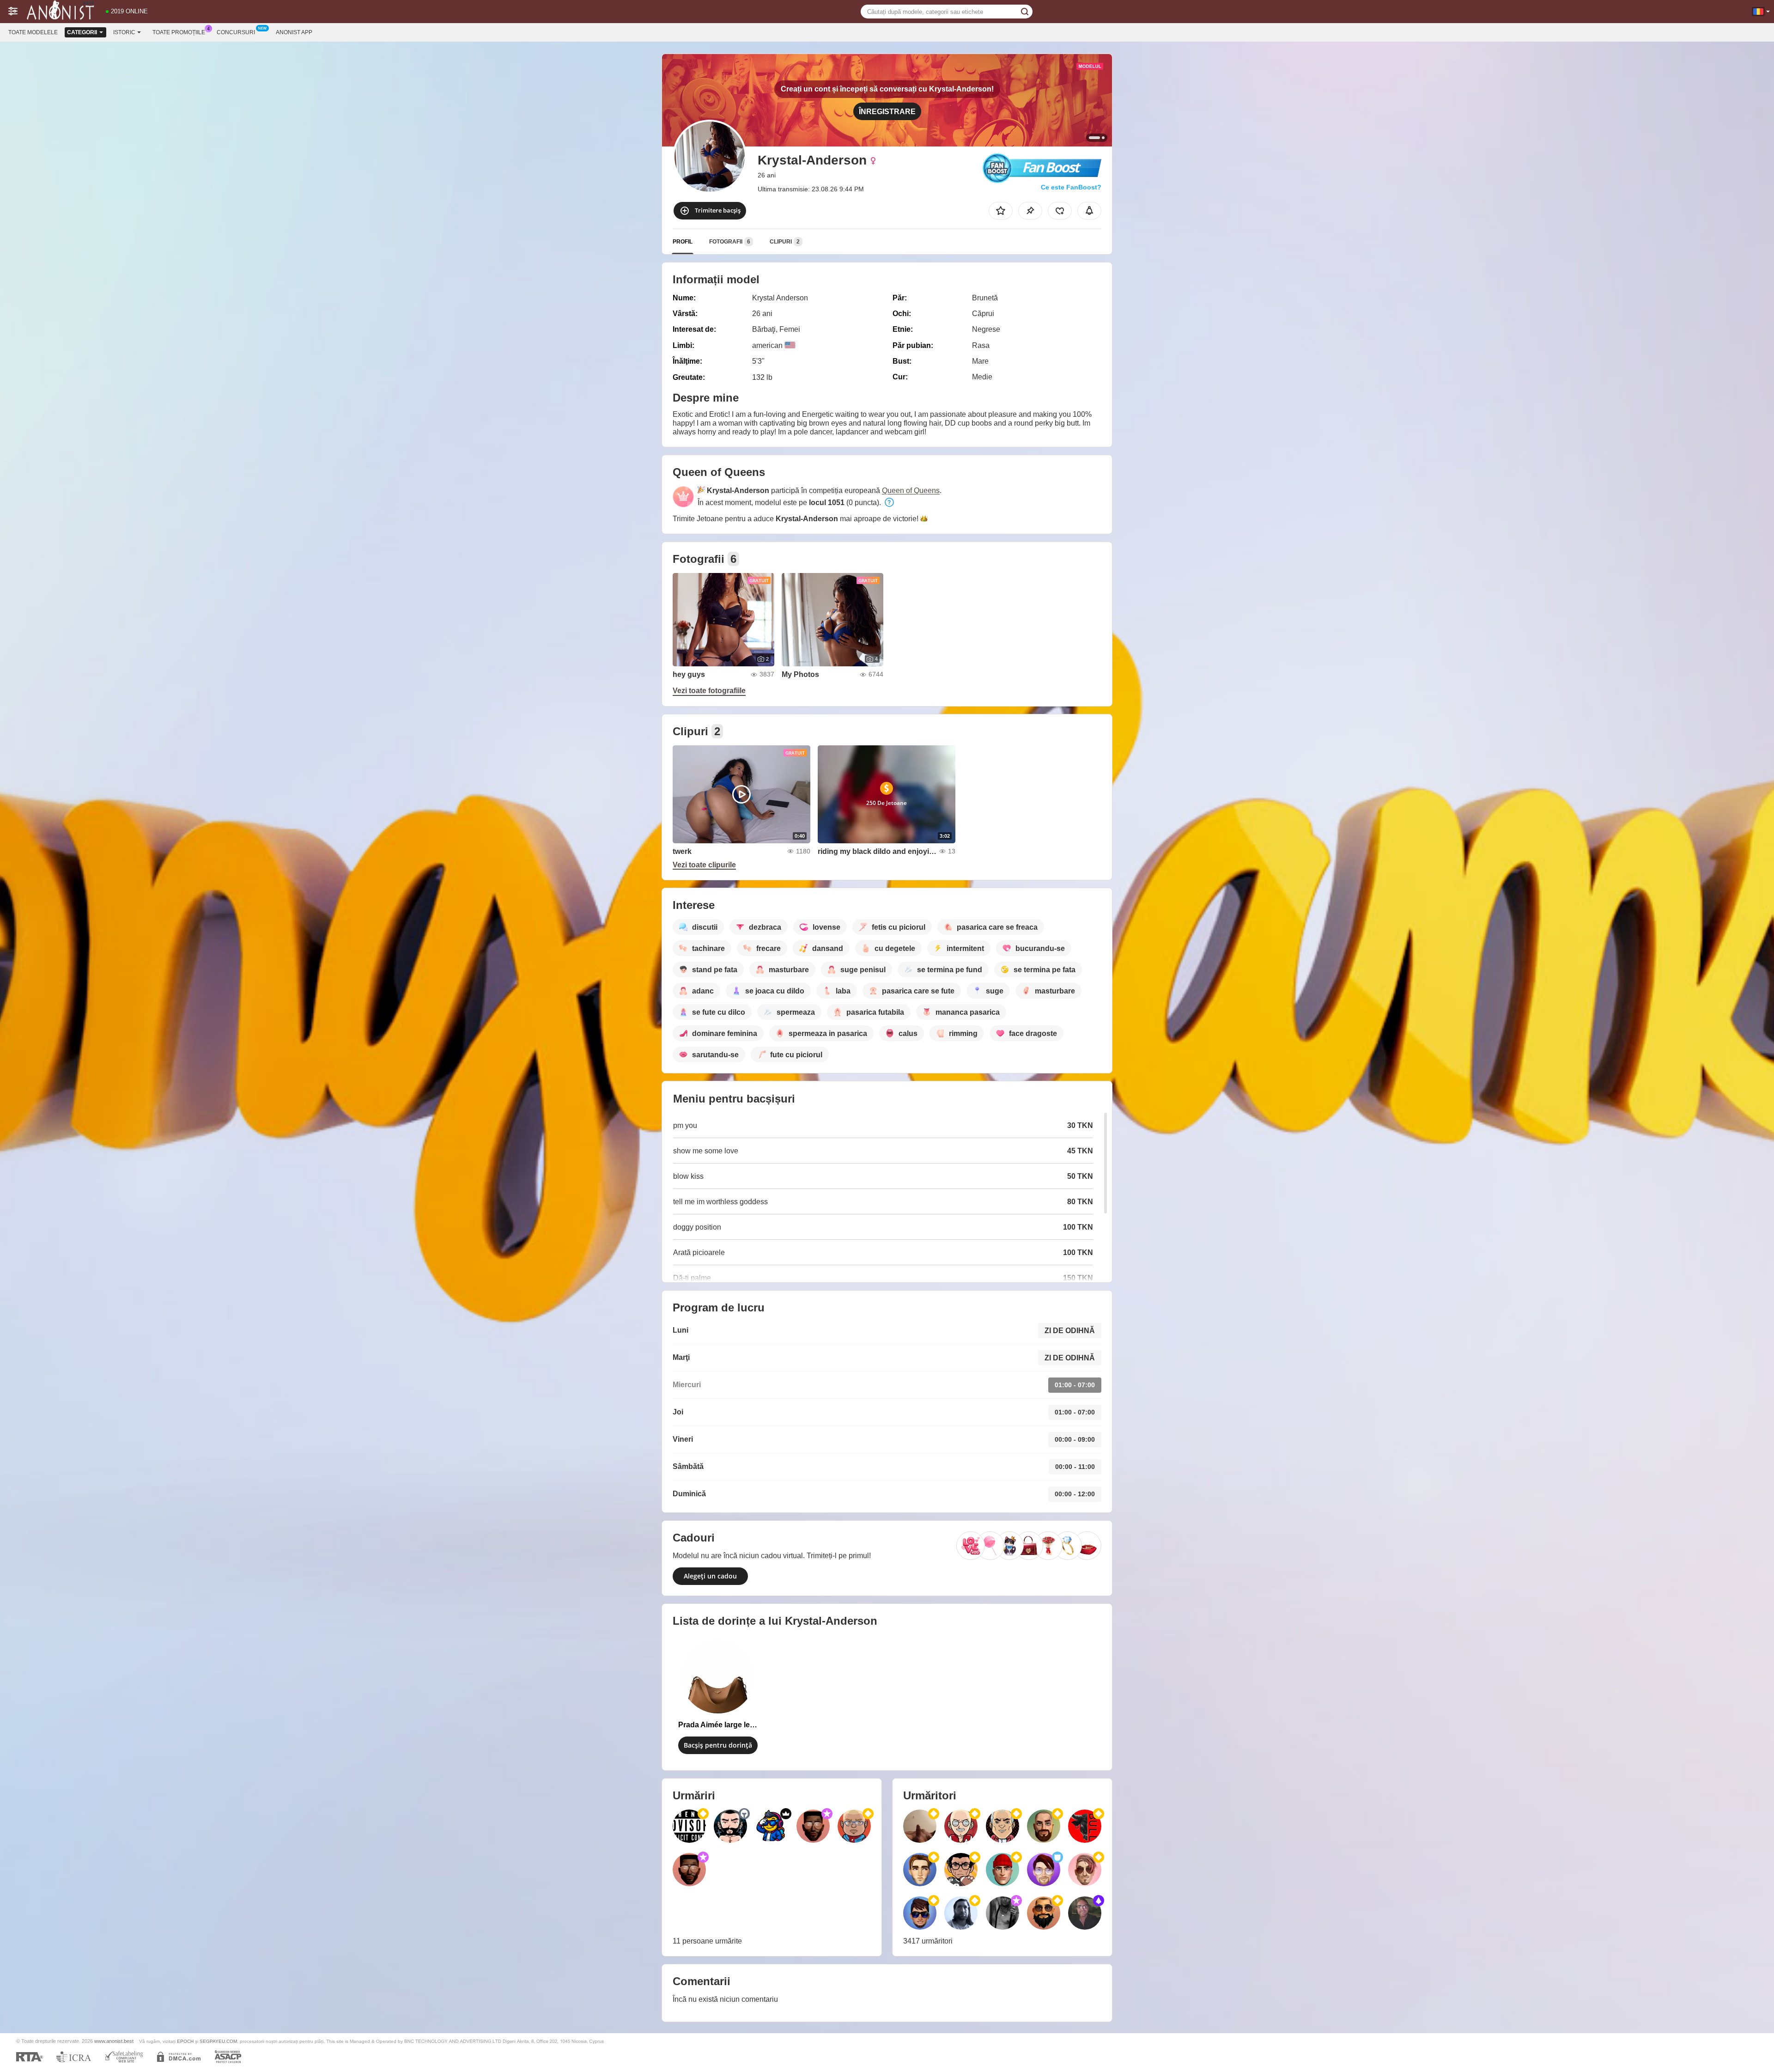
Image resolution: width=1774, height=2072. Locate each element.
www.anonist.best (114, 2041)
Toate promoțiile (179, 32)
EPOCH (185, 2041)
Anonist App (294, 32)
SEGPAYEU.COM (218, 2041)
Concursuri (236, 32)
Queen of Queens (911, 491)
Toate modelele (33, 32)
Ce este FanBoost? (1071, 187)
